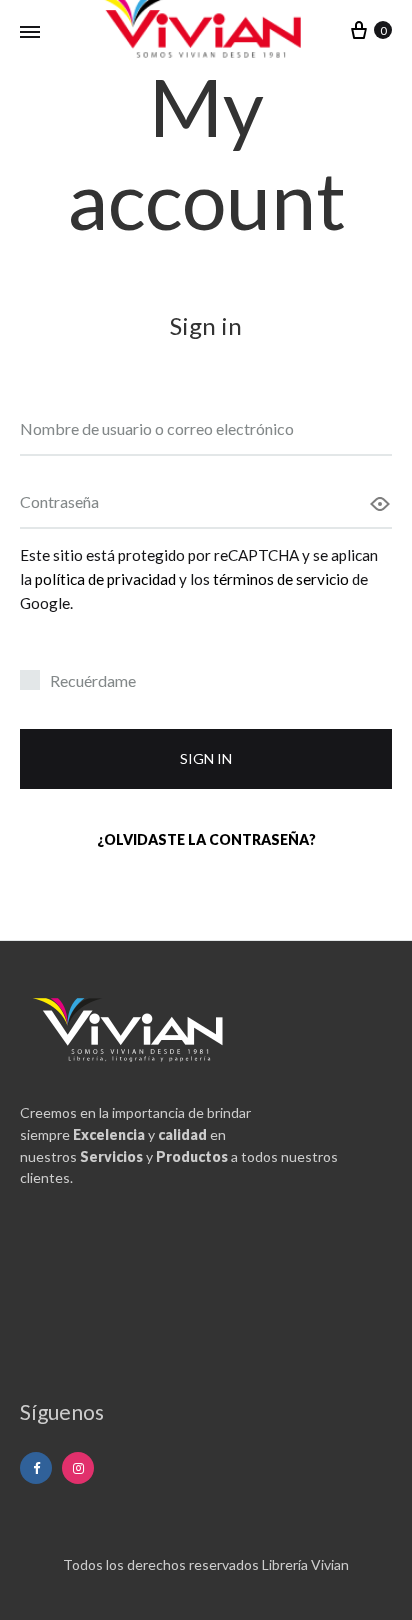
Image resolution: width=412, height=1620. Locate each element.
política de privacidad (105, 579)
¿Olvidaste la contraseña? (206, 839)
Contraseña (59, 501)
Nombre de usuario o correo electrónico (157, 428)
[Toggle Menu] (30, 32)
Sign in (206, 758)
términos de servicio (281, 579)
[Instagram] (78, 1468)
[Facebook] (36, 1468)
